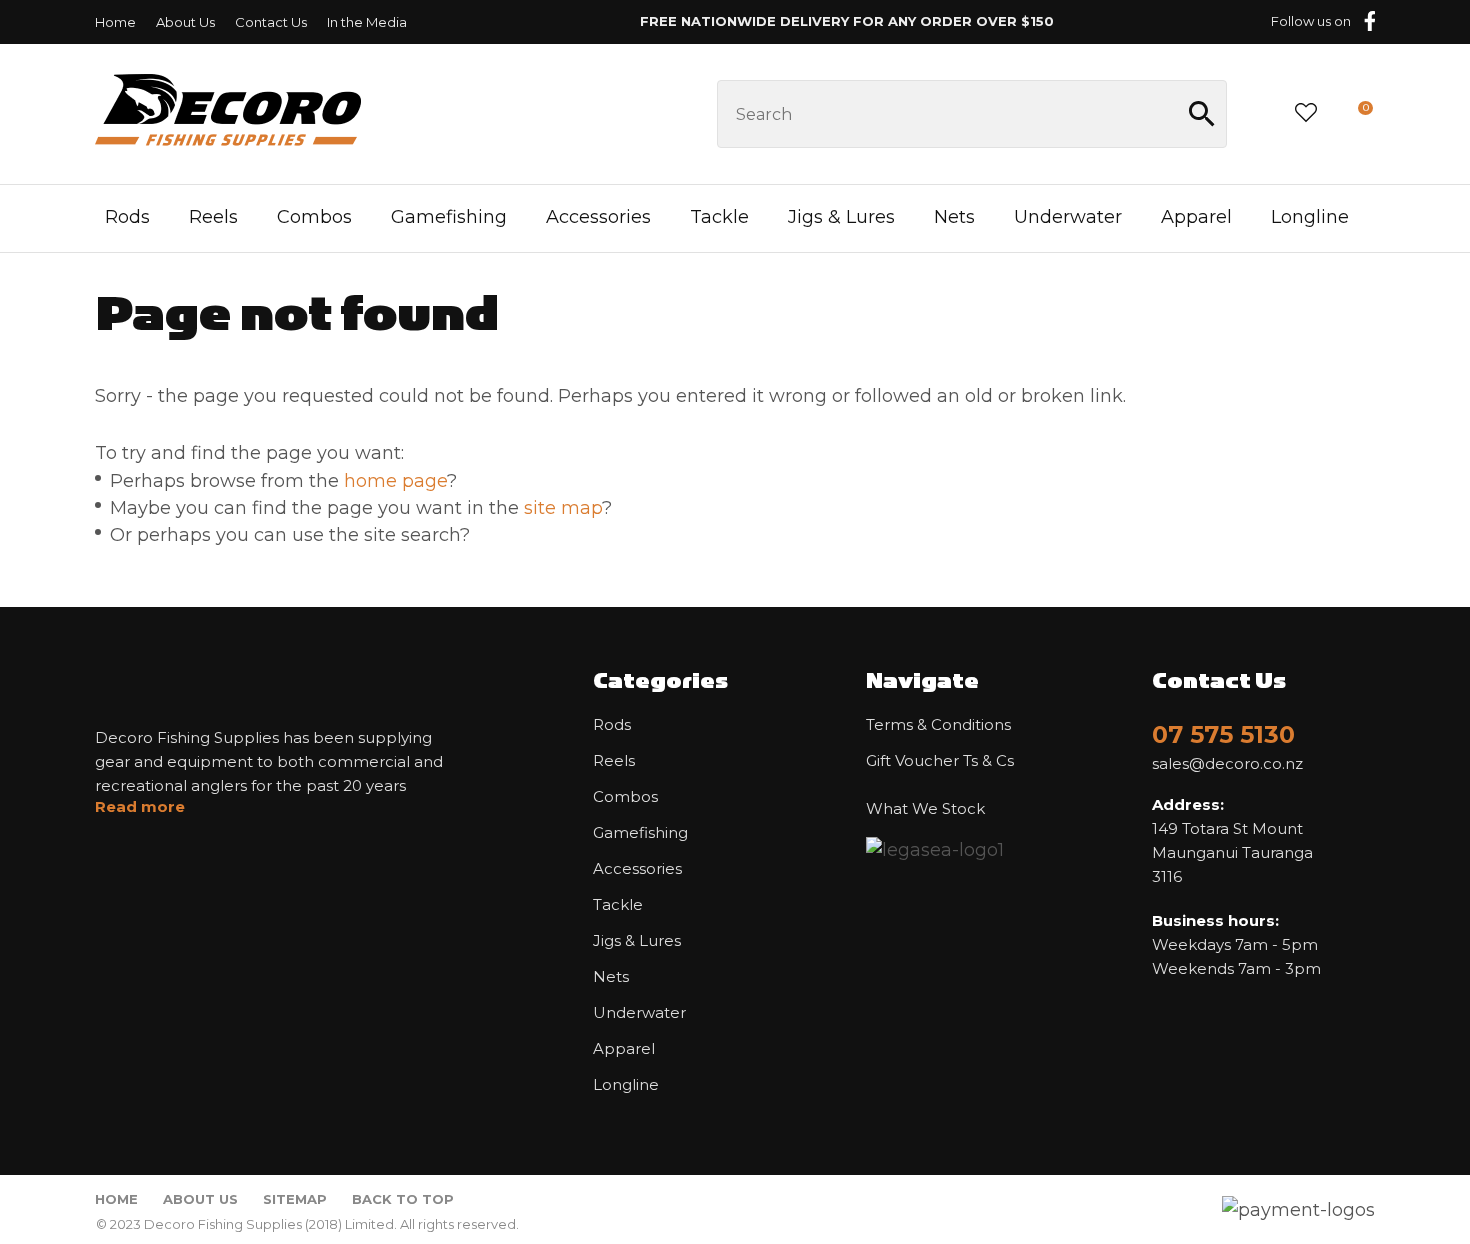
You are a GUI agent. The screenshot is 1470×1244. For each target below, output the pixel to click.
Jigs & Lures (841, 217)
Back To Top (403, 1199)
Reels (213, 217)
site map (563, 508)
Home (115, 22)
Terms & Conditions (938, 725)
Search (1203, 114)
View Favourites (1306, 114)
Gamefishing (449, 217)
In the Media (367, 22)
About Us (185, 22)
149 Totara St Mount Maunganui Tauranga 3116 (1232, 840)
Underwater (1068, 217)
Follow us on (1311, 21)
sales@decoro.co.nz (1227, 764)
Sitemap (295, 1199)
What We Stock (925, 809)
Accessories (598, 217)
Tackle (719, 217)
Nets (954, 217)
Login (1259, 113)
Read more (140, 807)
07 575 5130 (1223, 734)
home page (395, 481)
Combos (314, 217)
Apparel (1196, 217)
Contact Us (271, 22)
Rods (127, 217)
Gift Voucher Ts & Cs (940, 761)
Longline (1310, 217)
